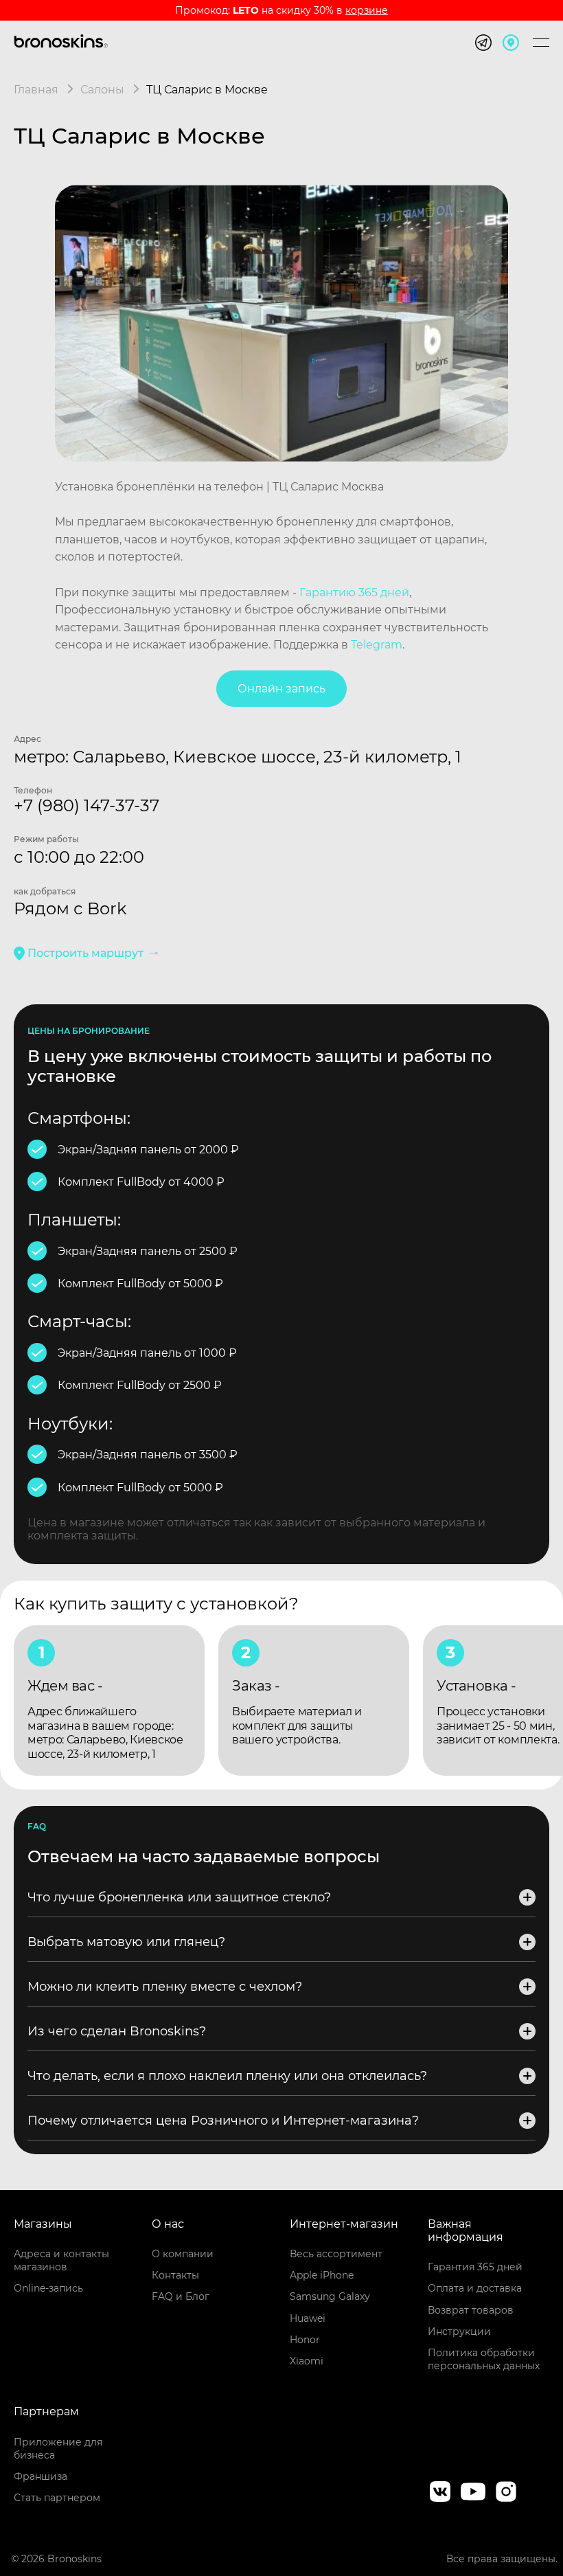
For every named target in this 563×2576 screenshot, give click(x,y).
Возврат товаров (471, 2310)
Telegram (377, 645)
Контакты (175, 2275)
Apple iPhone (322, 2275)
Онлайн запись (281, 689)
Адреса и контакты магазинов (61, 2260)
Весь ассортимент (336, 2254)
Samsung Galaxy (330, 2296)
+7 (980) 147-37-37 (87, 805)
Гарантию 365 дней (354, 592)
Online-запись (48, 2288)
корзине (367, 10)
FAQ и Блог (181, 2296)
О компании (183, 2254)
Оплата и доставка (475, 2288)
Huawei (308, 2318)
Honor (305, 2340)
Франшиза (41, 2476)
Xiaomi (307, 2361)
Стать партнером (57, 2498)
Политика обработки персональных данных (484, 2359)
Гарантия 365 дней (475, 2267)
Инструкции (459, 2331)
